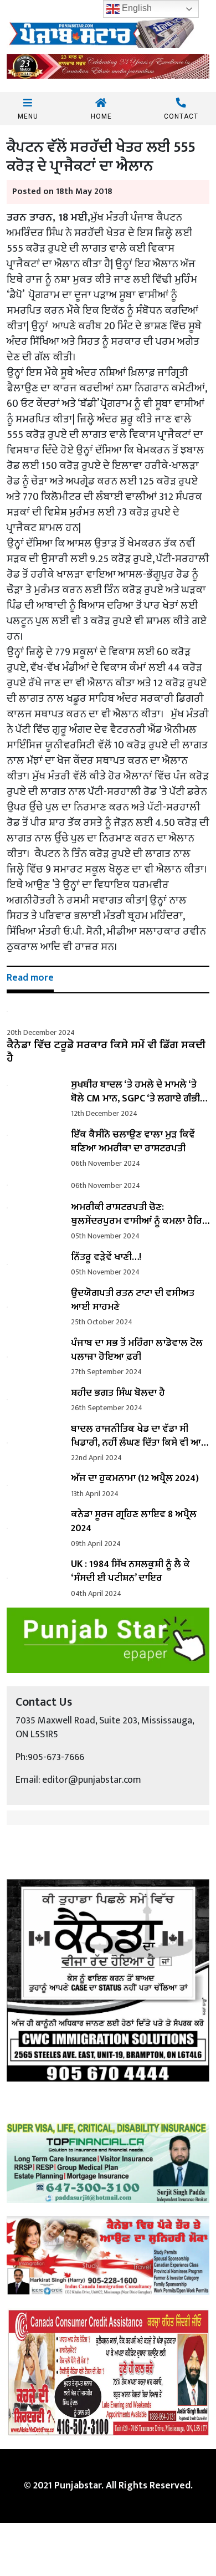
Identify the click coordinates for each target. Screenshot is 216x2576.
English (136, 8)
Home (101, 116)
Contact (181, 116)
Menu (28, 116)
